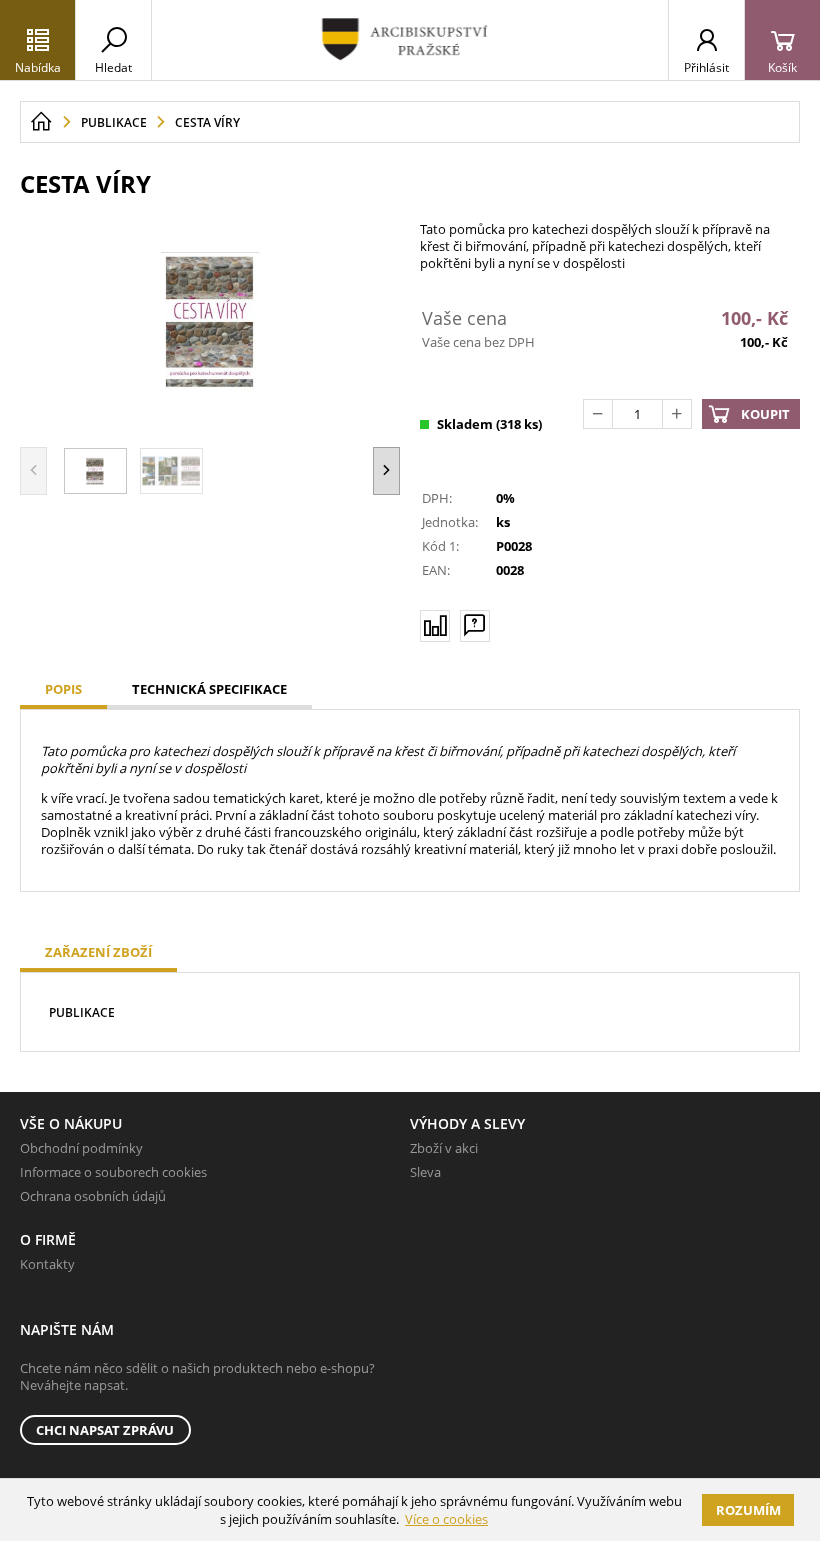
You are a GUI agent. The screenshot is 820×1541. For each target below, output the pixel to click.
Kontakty (47, 1264)
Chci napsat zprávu (105, 1430)
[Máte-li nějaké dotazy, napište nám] (475, 626)
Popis (63, 689)
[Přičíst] (677, 414)
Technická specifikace (209, 689)
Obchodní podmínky (81, 1148)
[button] (386, 471)
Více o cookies (446, 1519)
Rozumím (748, 1510)
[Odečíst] (598, 414)
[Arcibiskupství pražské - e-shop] (41, 122)
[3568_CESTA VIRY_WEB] (210, 320)
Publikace (82, 1012)
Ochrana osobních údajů (93, 1196)
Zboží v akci (444, 1148)
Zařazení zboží (98, 952)
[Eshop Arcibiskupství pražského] (410, 40)
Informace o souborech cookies (113, 1172)
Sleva (425, 1172)
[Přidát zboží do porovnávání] (435, 626)
